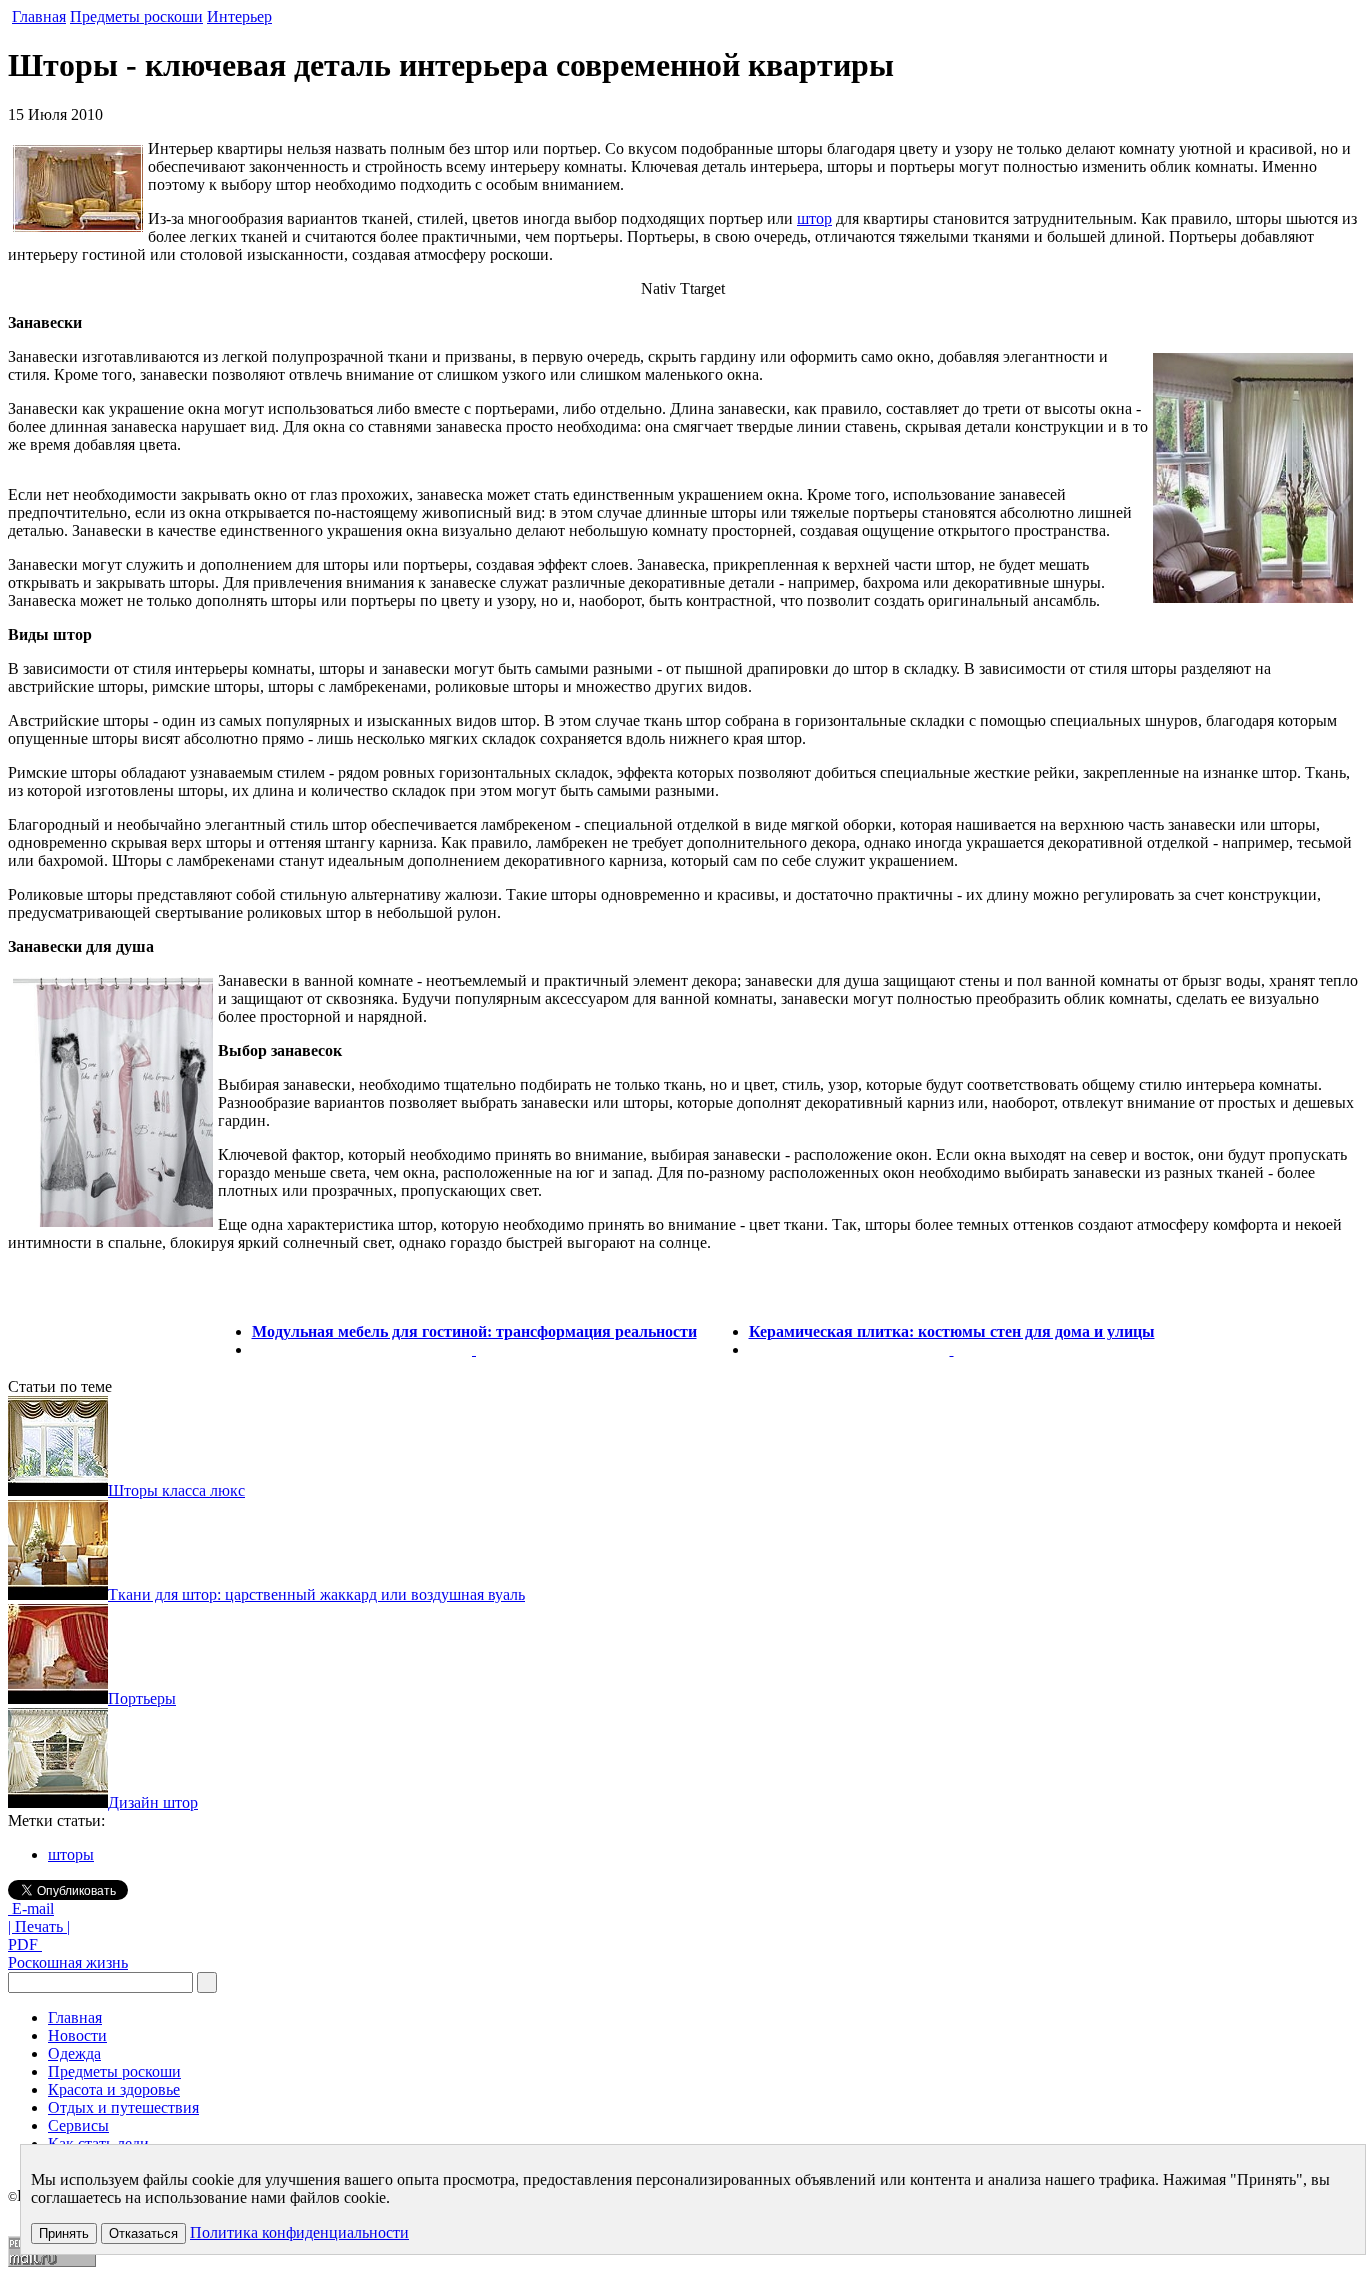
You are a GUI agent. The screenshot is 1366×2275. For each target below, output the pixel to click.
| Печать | (39, 1926)
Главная (39, 16)
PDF (25, 1944)
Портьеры (142, 1698)
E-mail (31, 1908)
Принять (64, 2233)
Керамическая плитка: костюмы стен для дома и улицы (952, 1331)
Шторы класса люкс (176, 1490)
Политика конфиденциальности (299, 2232)
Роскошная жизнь (68, 1962)
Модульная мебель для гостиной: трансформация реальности (474, 1331)
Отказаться (143, 2233)
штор (814, 218)
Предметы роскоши (136, 16)
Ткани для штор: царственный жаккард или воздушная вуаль (316, 1594)
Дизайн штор (153, 1802)
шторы (71, 1854)
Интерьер (239, 16)
